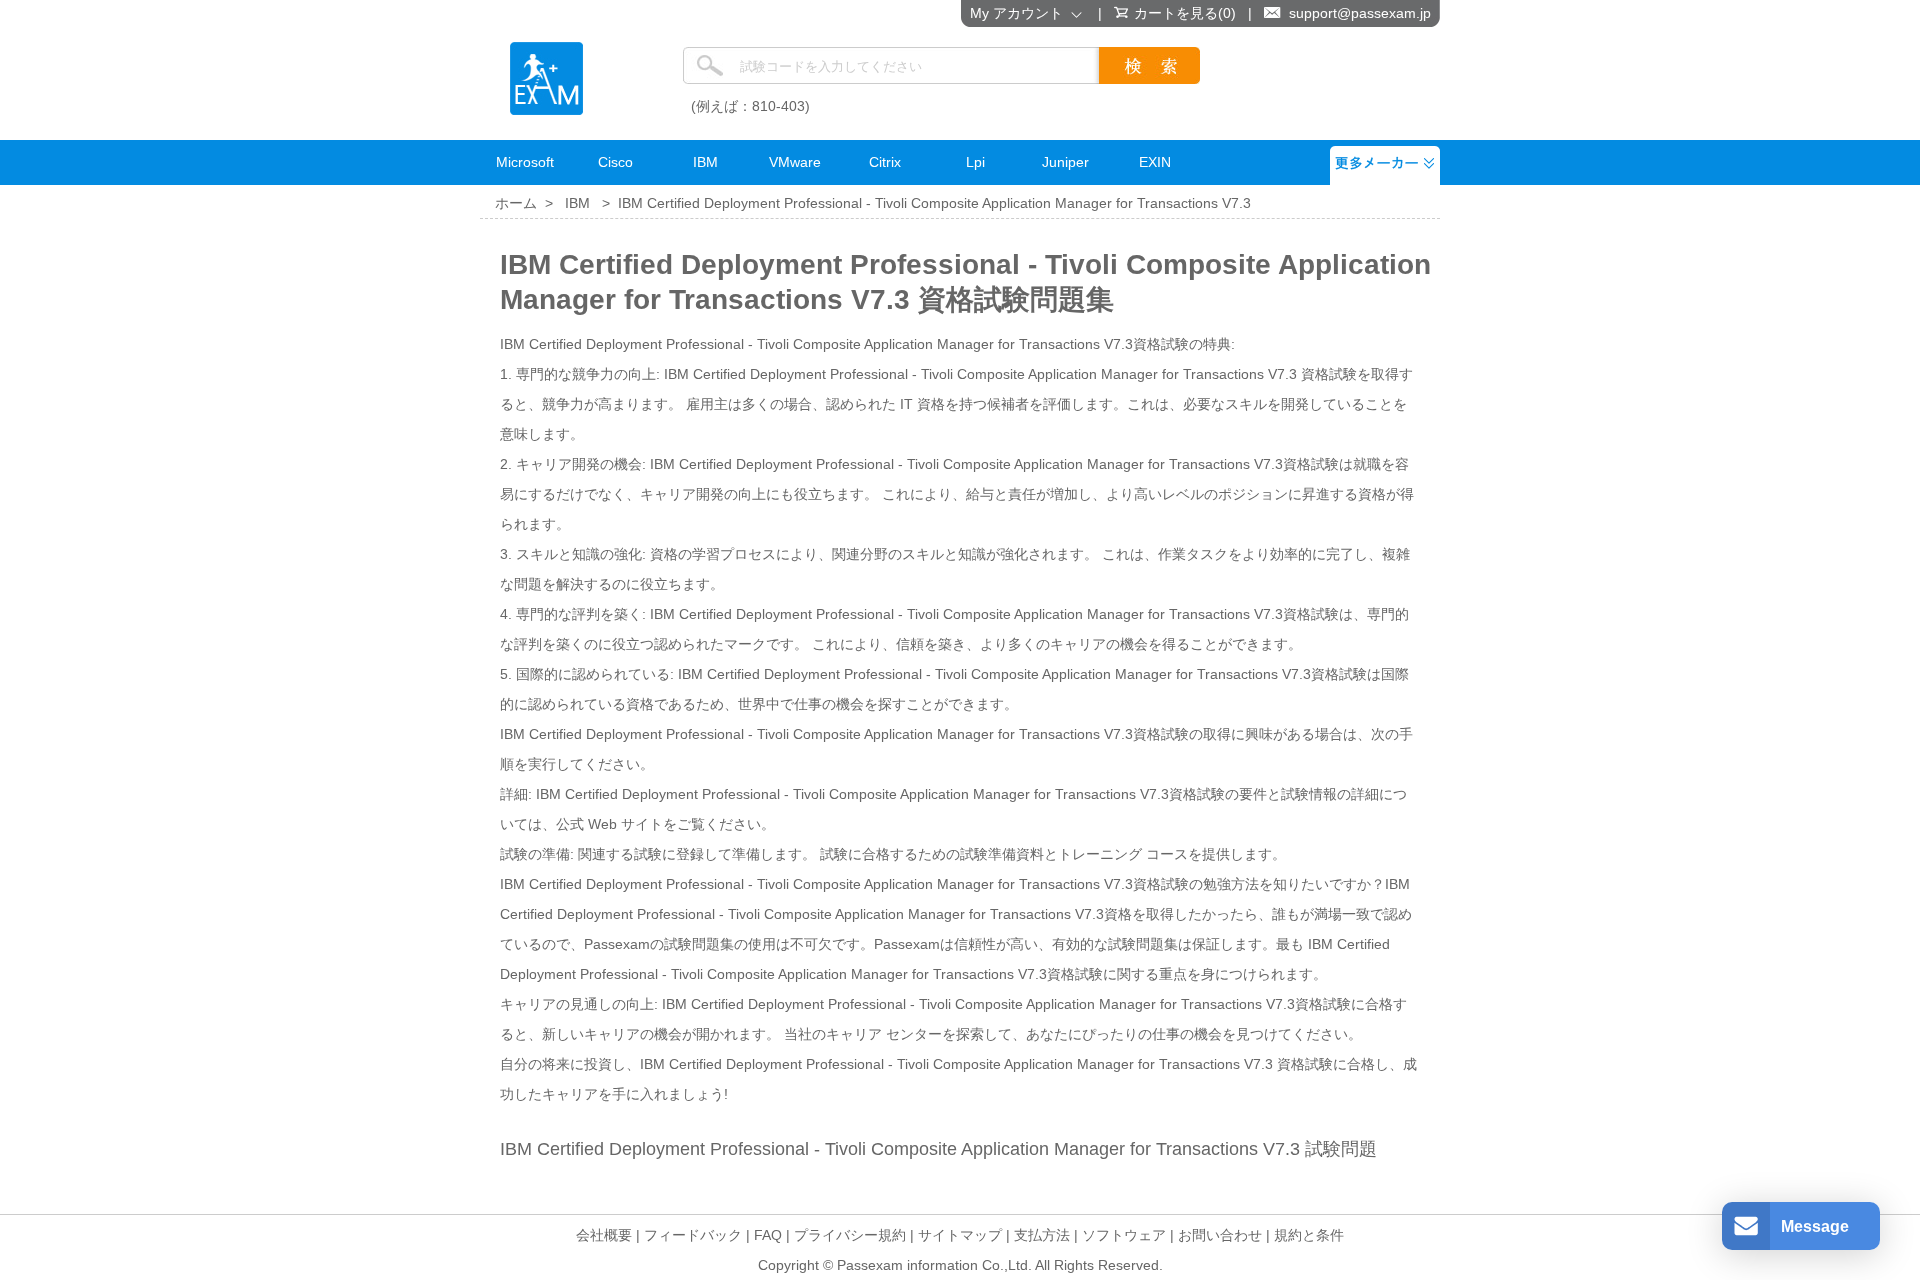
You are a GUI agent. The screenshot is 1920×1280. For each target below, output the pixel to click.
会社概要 (604, 1235)
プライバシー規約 (850, 1235)
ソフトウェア (1124, 1235)
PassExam (546, 78)
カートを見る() (1185, 13)
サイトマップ (960, 1235)
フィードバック (693, 1235)
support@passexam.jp (1360, 13)
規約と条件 (1309, 1235)
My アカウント (1020, 13)
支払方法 (1042, 1235)
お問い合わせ (1220, 1235)
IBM (577, 203)
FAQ (768, 1235)
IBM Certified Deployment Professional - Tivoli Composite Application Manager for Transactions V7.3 (934, 203)
